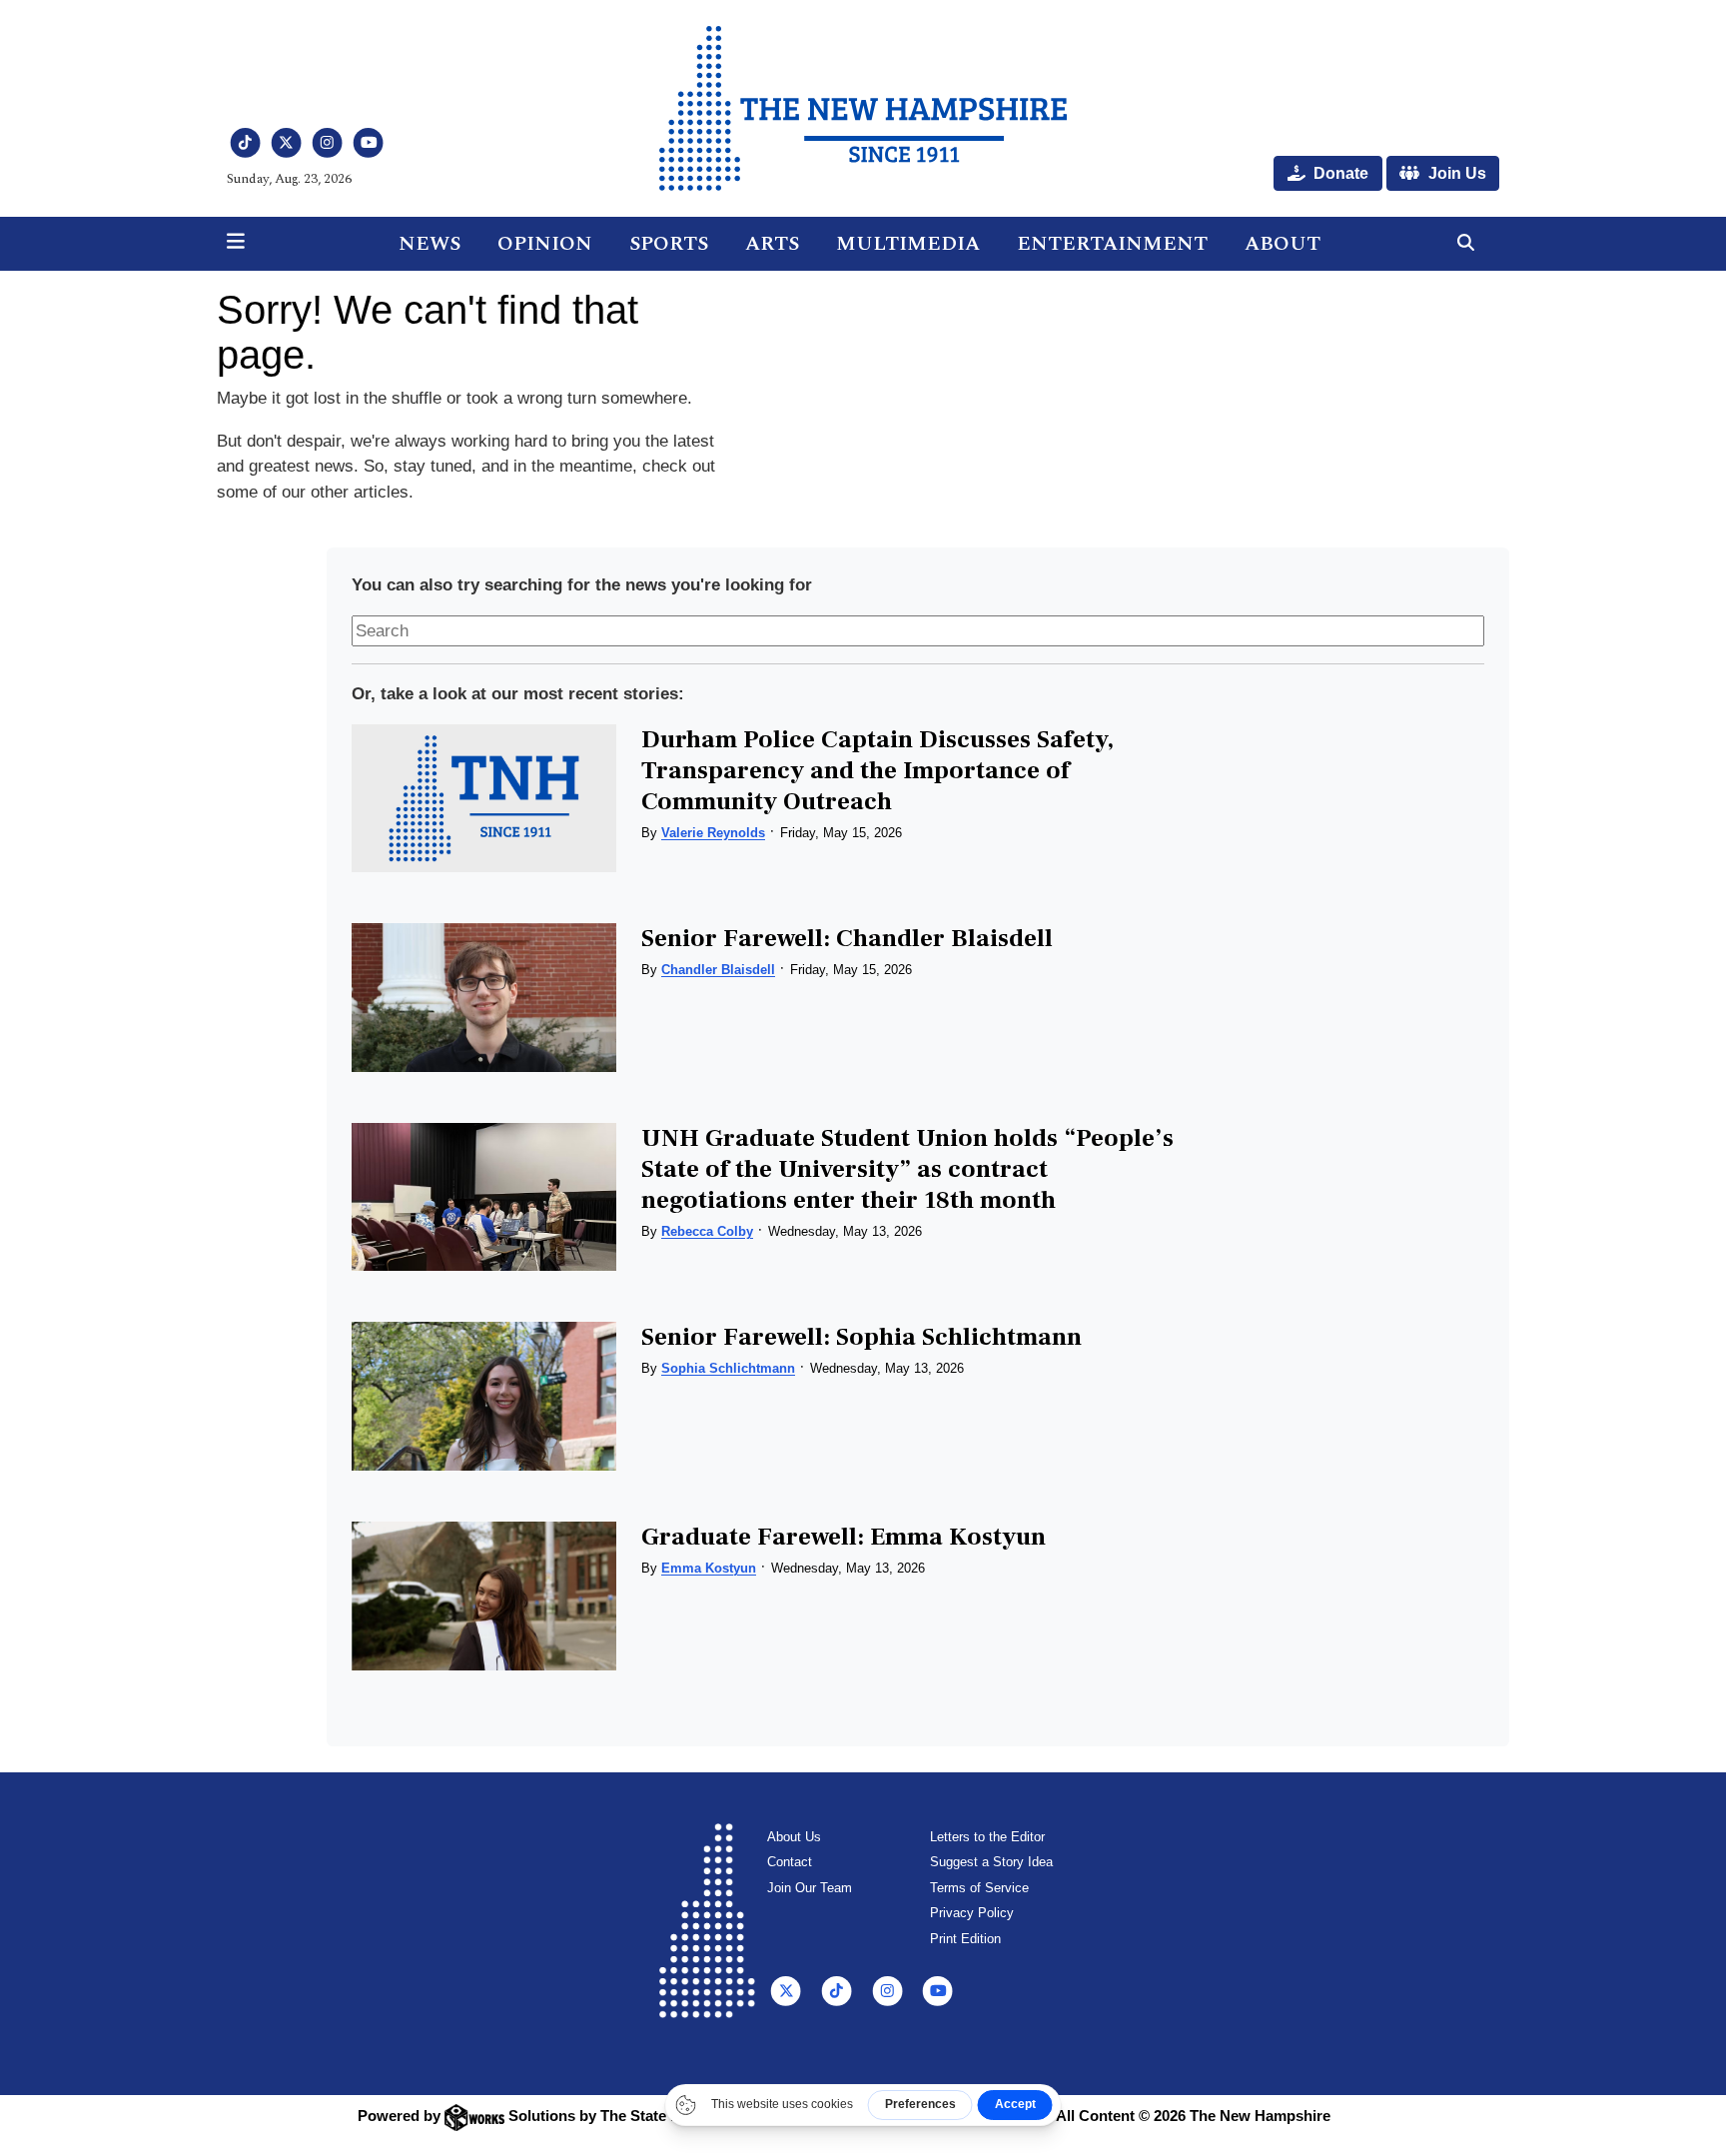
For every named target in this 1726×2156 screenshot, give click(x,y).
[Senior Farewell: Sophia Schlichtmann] (483, 1396)
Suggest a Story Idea (991, 1862)
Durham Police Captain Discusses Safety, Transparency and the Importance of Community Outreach (877, 770)
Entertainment (1112, 244)
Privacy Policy (972, 1913)
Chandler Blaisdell (718, 970)
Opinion (545, 244)
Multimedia (908, 244)
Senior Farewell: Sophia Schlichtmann (862, 1337)
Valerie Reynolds (713, 833)
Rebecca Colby (707, 1231)
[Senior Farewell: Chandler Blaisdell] (483, 998)
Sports (669, 244)
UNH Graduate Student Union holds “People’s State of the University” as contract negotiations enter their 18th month (907, 1169)
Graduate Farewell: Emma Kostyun (844, 1537)
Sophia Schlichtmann (728, 1368)
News (430, 244)
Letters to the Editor (987, 1837)
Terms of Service (979, 1888)
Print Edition (965, 1939)
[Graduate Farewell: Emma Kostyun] (483, 1596)
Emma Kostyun (709, 1568)
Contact (790, 1862)
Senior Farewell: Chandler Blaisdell (847, 938)
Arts (772, 244)
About (1283, 244)
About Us (794, 1837)
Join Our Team (810, 1888)
